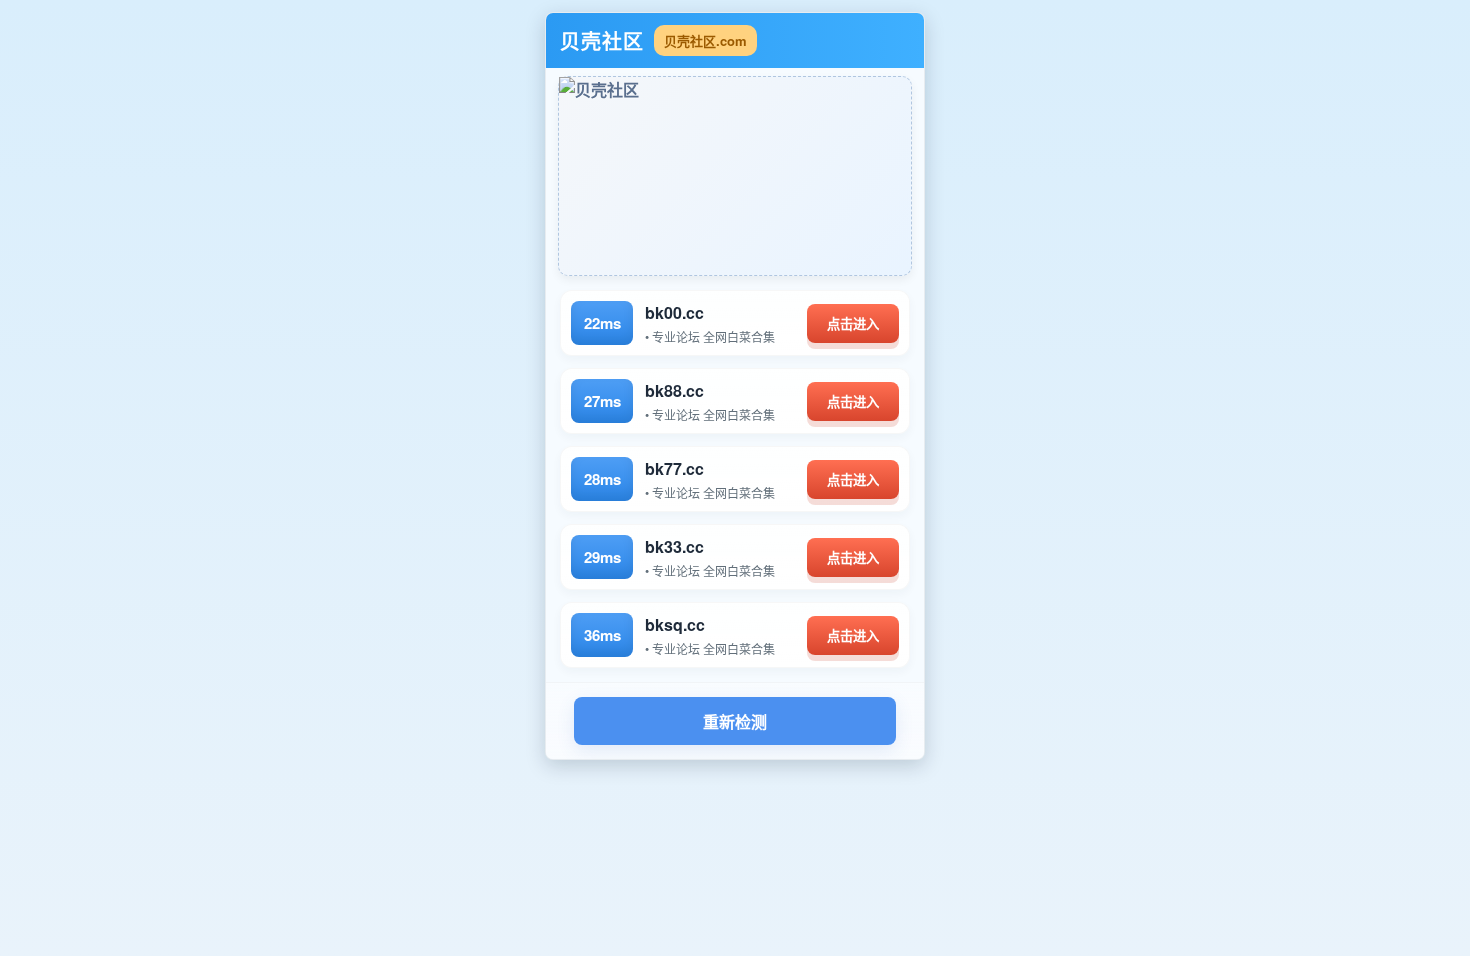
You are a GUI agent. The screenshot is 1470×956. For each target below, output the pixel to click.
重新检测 (735, 722)
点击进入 (853, 324)
